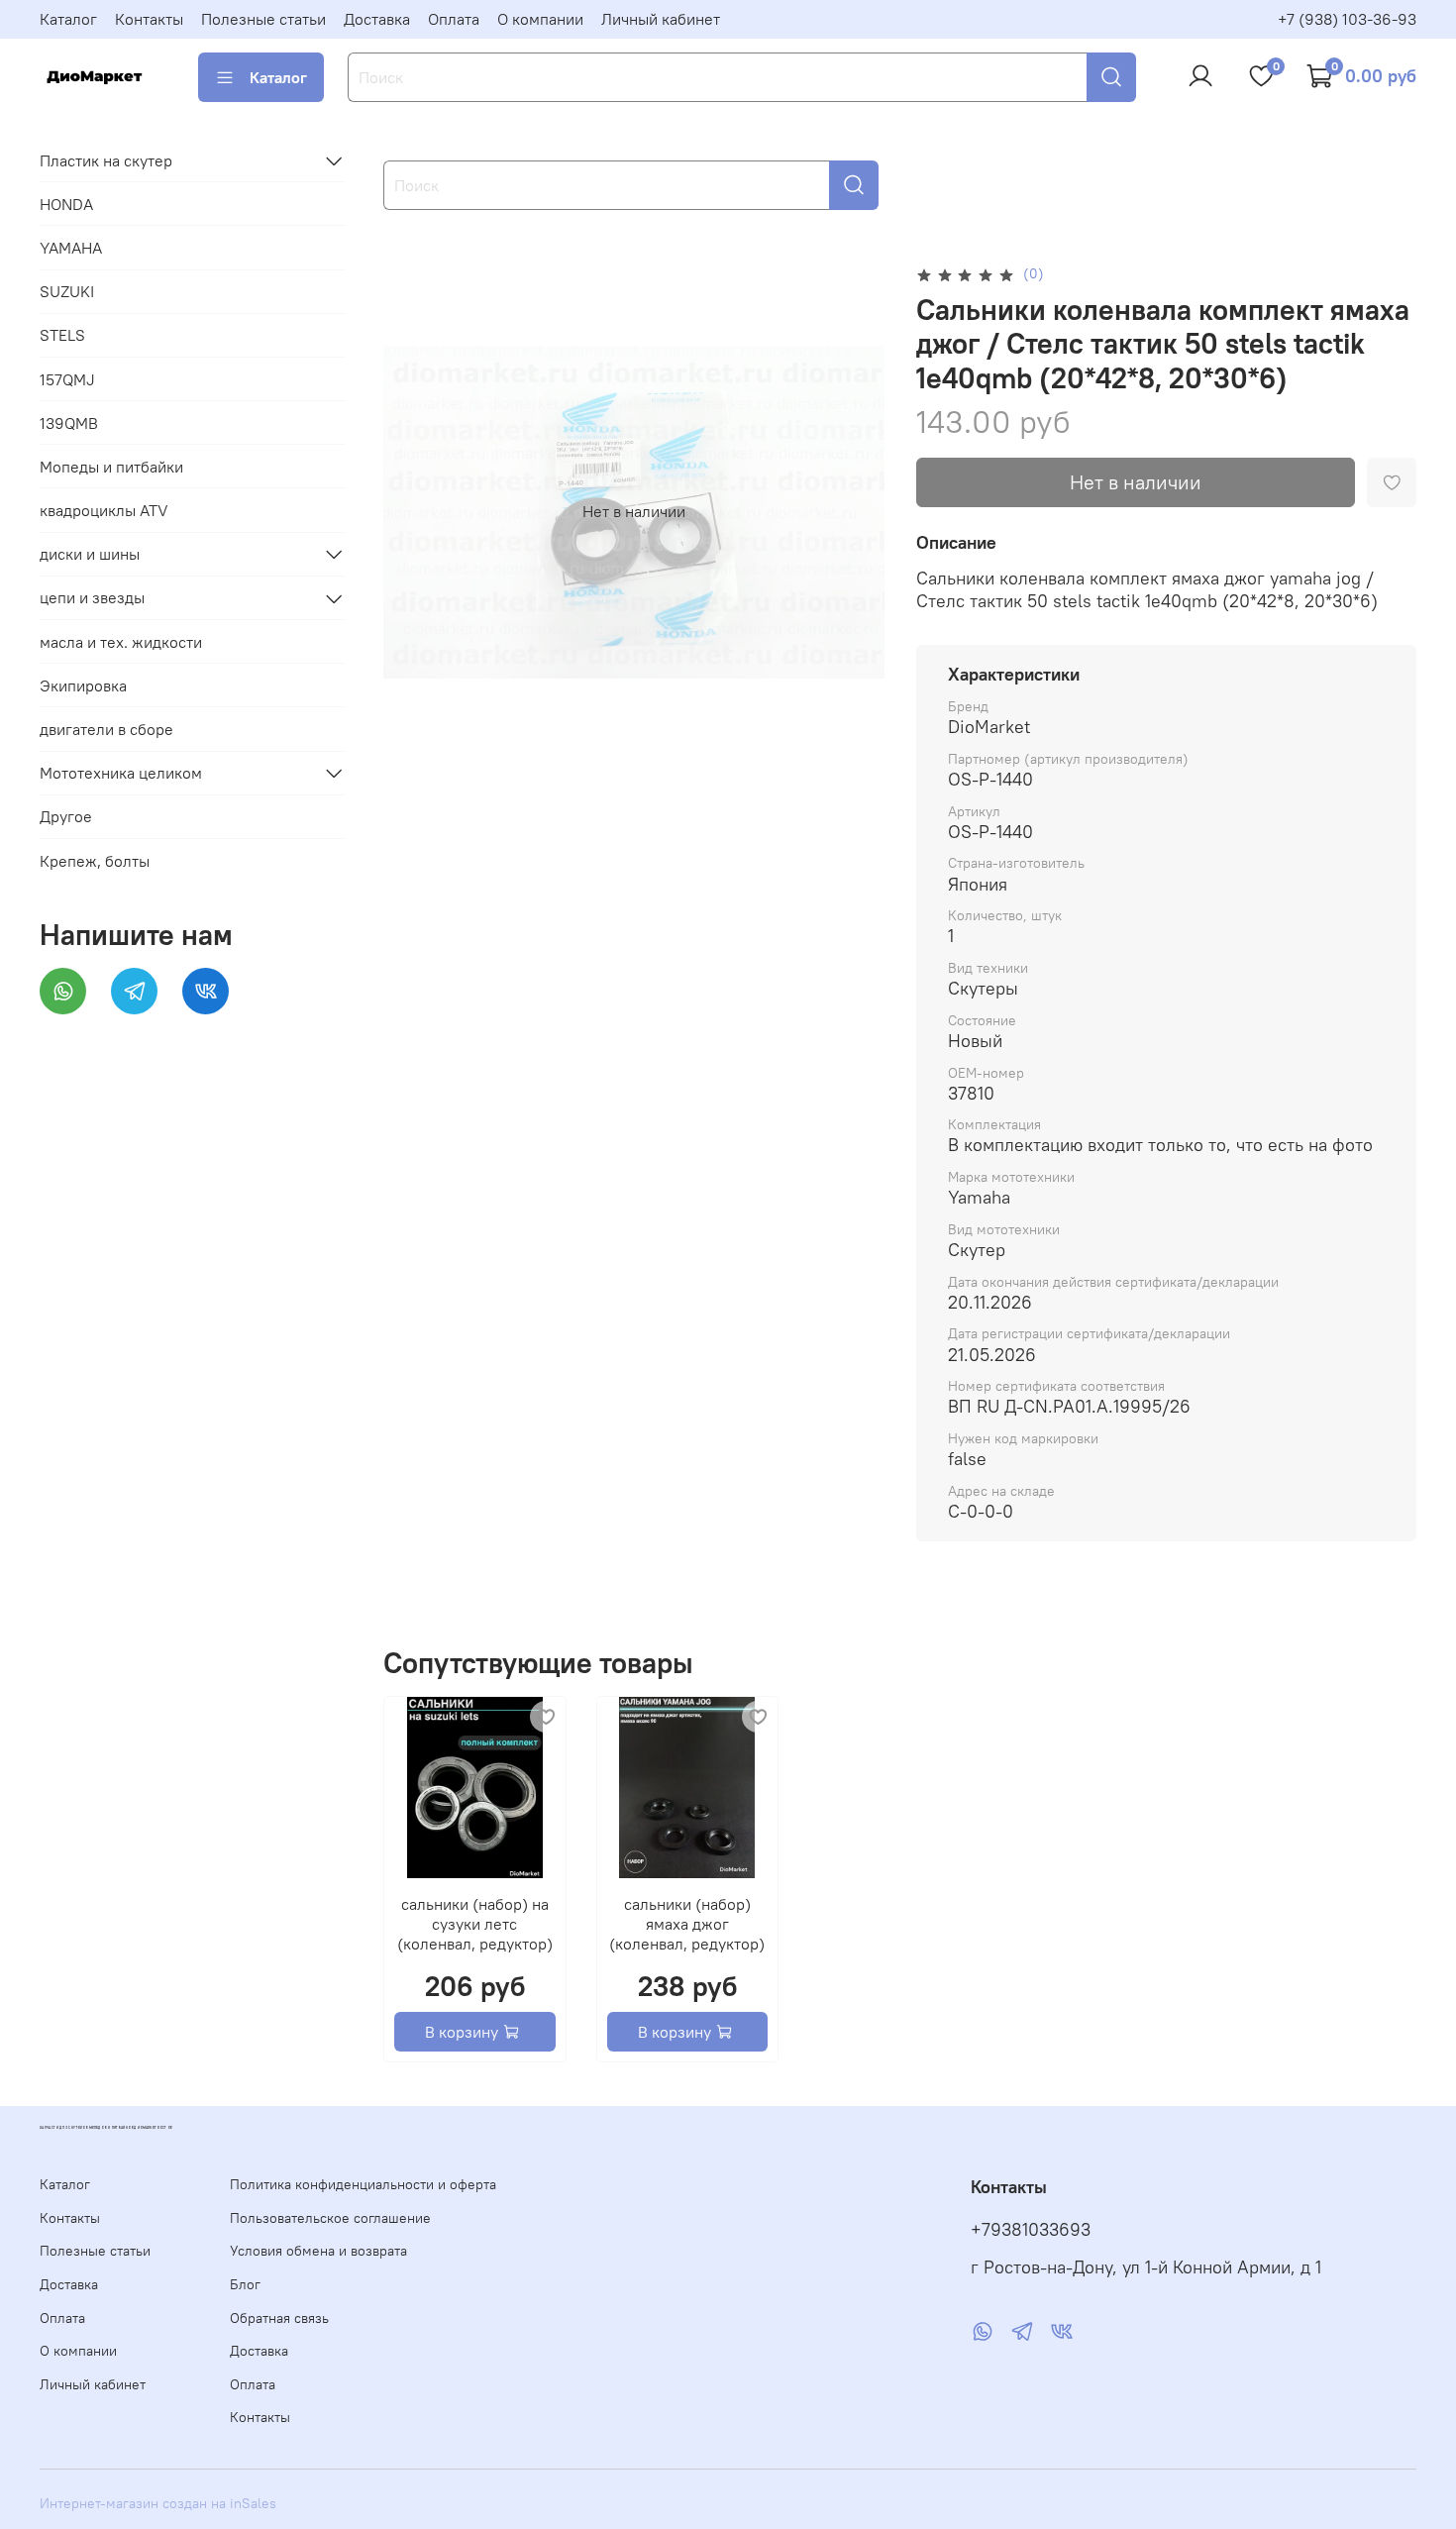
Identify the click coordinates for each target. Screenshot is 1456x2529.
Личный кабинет (661, 19)
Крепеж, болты (95, 861)
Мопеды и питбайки (111, 467)
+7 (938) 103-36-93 (1347, 19)
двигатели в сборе (106, 729)
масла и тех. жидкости (121, 642)
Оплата (454, 19)
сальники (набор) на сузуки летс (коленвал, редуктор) (475, 1924)
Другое (66, 817)
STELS (62, 335)
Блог (245, 2284)
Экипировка (83, 685)
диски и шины (90, 554)
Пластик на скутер (106, 160)
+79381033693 (1031, 2230)
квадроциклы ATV (104, 510)
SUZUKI (67, 291)
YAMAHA (71, 248)
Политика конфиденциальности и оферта (363, 2184)
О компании (540, 19)
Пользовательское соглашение (330, 2218)
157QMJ (67, 379)
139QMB (69, 423)
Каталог (68, 19)
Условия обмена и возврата (318, 2251)
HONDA (66, 204)
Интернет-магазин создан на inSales (158, 2503)
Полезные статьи (263, 19)
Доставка (377, 19)
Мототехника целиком (121, 773)
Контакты (149, 19)
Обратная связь (279, 2318)
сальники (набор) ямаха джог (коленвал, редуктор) (688, 1924)
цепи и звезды (92, 598)
